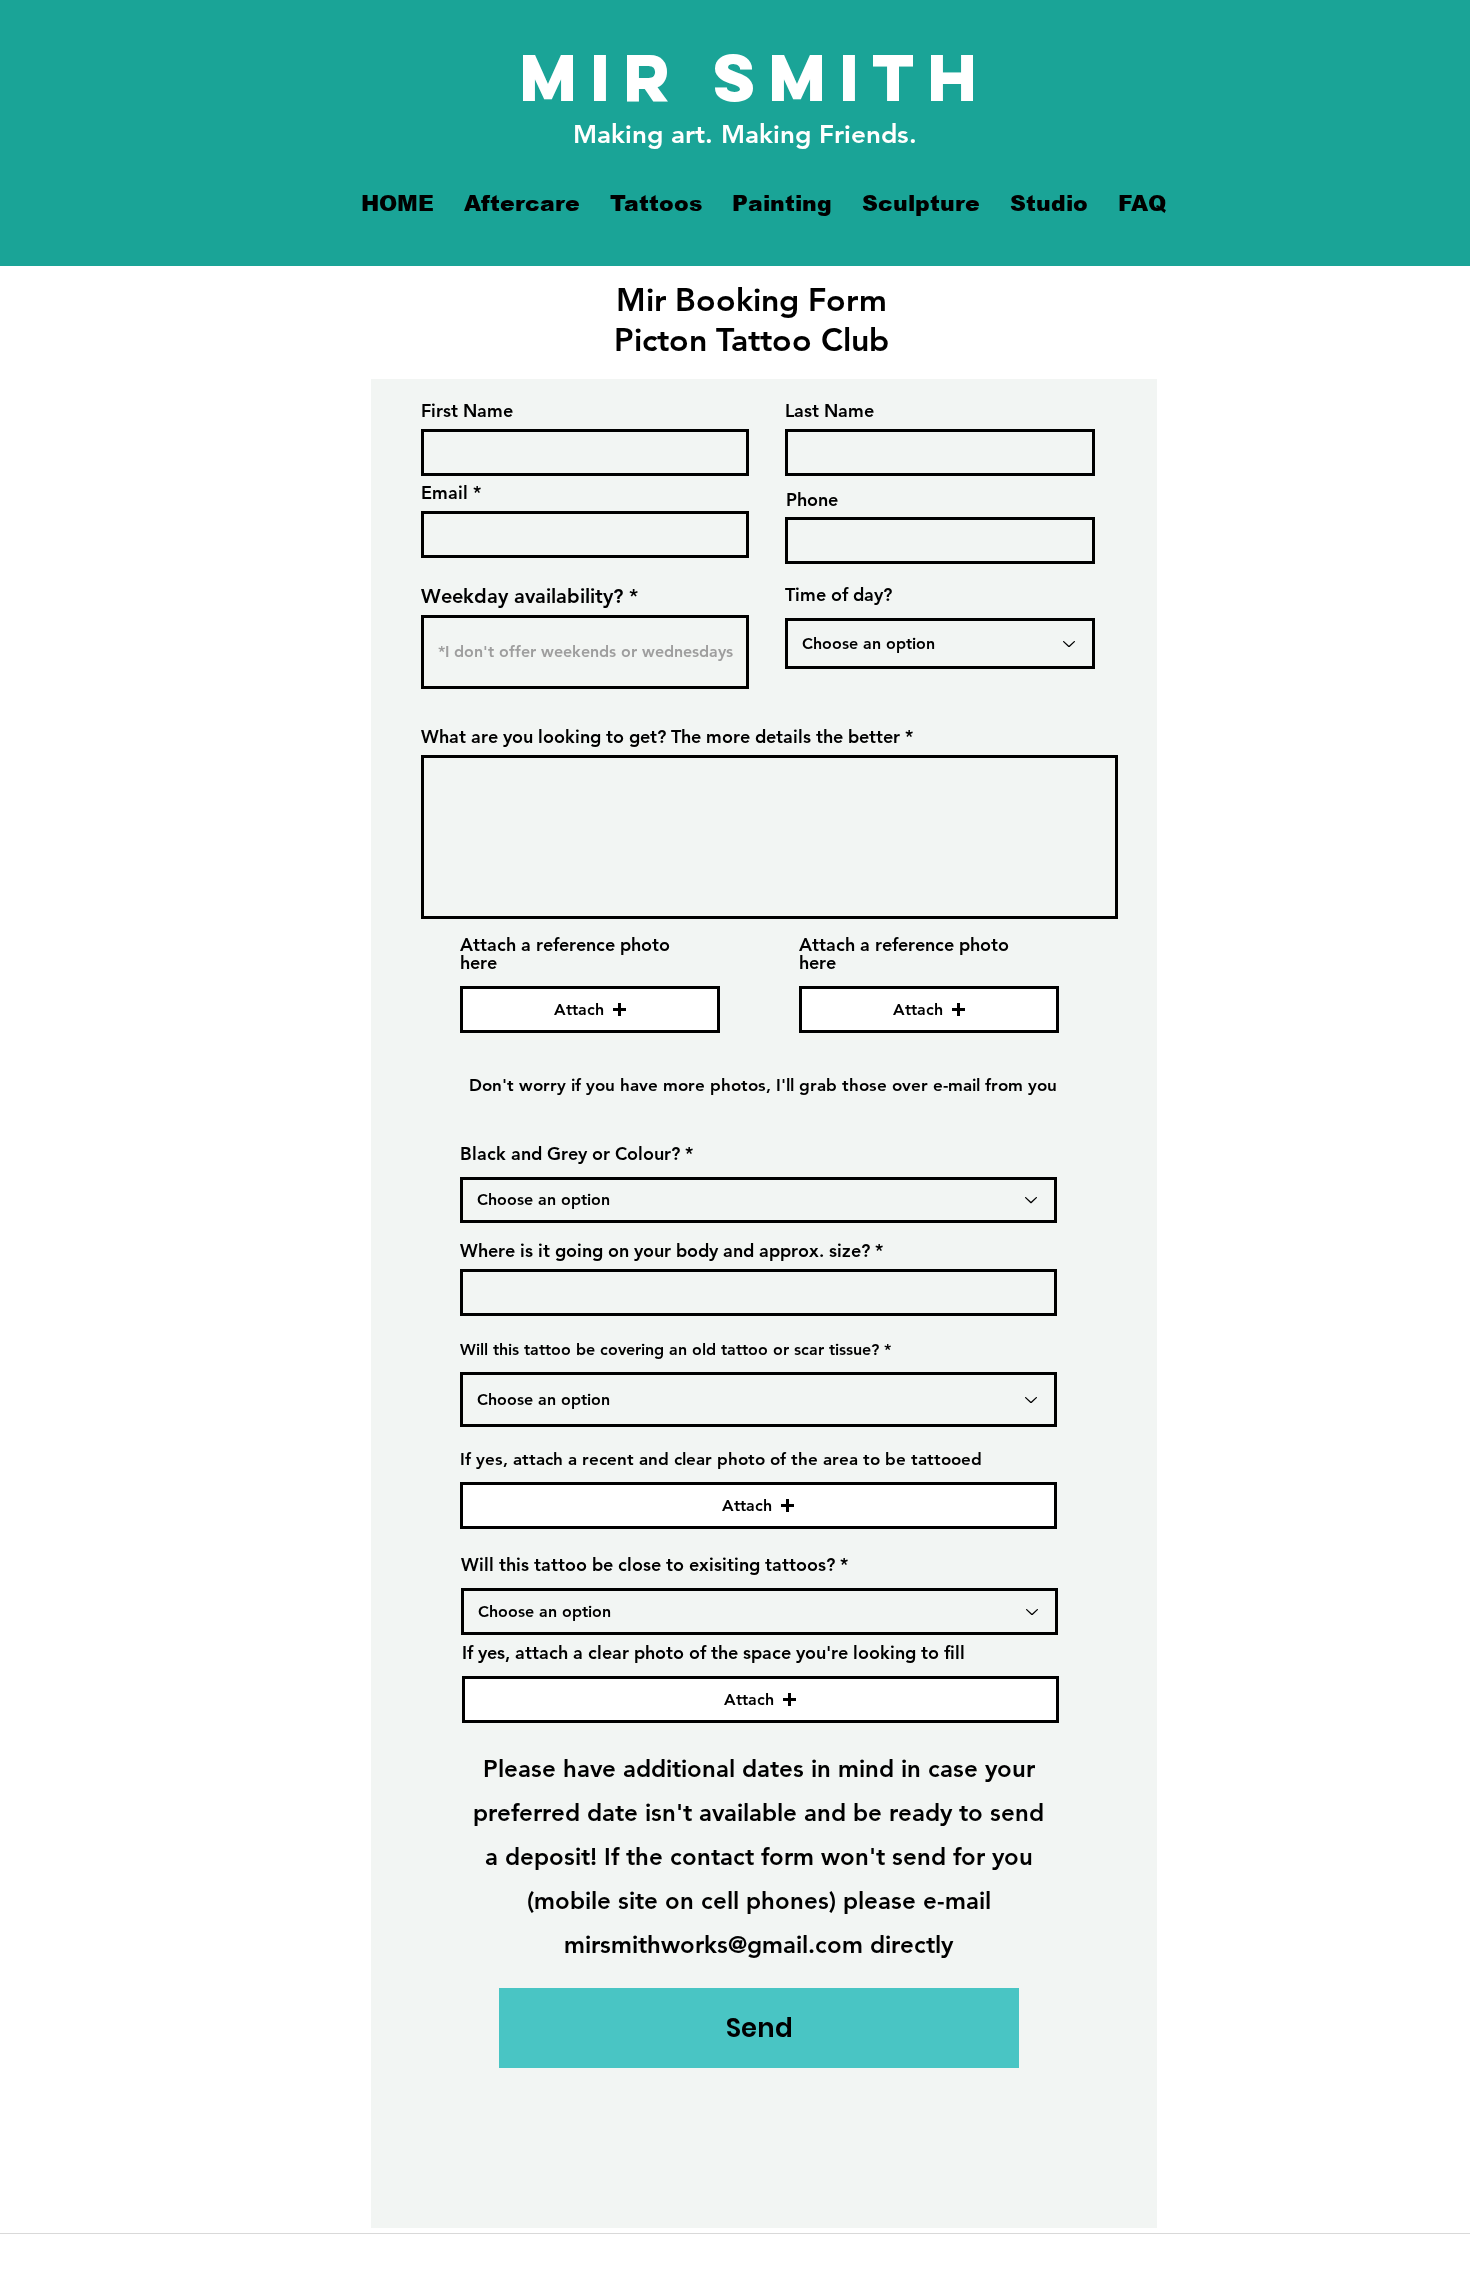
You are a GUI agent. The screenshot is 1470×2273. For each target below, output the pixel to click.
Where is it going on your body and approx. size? (665, 1251)
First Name (467, 411)
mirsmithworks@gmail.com (713, 1944)
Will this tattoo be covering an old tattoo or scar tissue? (669, 1350)
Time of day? (838, 595)
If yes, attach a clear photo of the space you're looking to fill (713, 1653)
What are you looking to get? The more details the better (660, 737)
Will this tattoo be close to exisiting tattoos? (648, 1565)
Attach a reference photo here (565, 954)
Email (444, 493)
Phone (812, 500)
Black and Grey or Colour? (570, 1154)
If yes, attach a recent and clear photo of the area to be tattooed (721, 1459)
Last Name (829, 411)
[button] (590, 1009)
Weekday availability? (522, 596)
